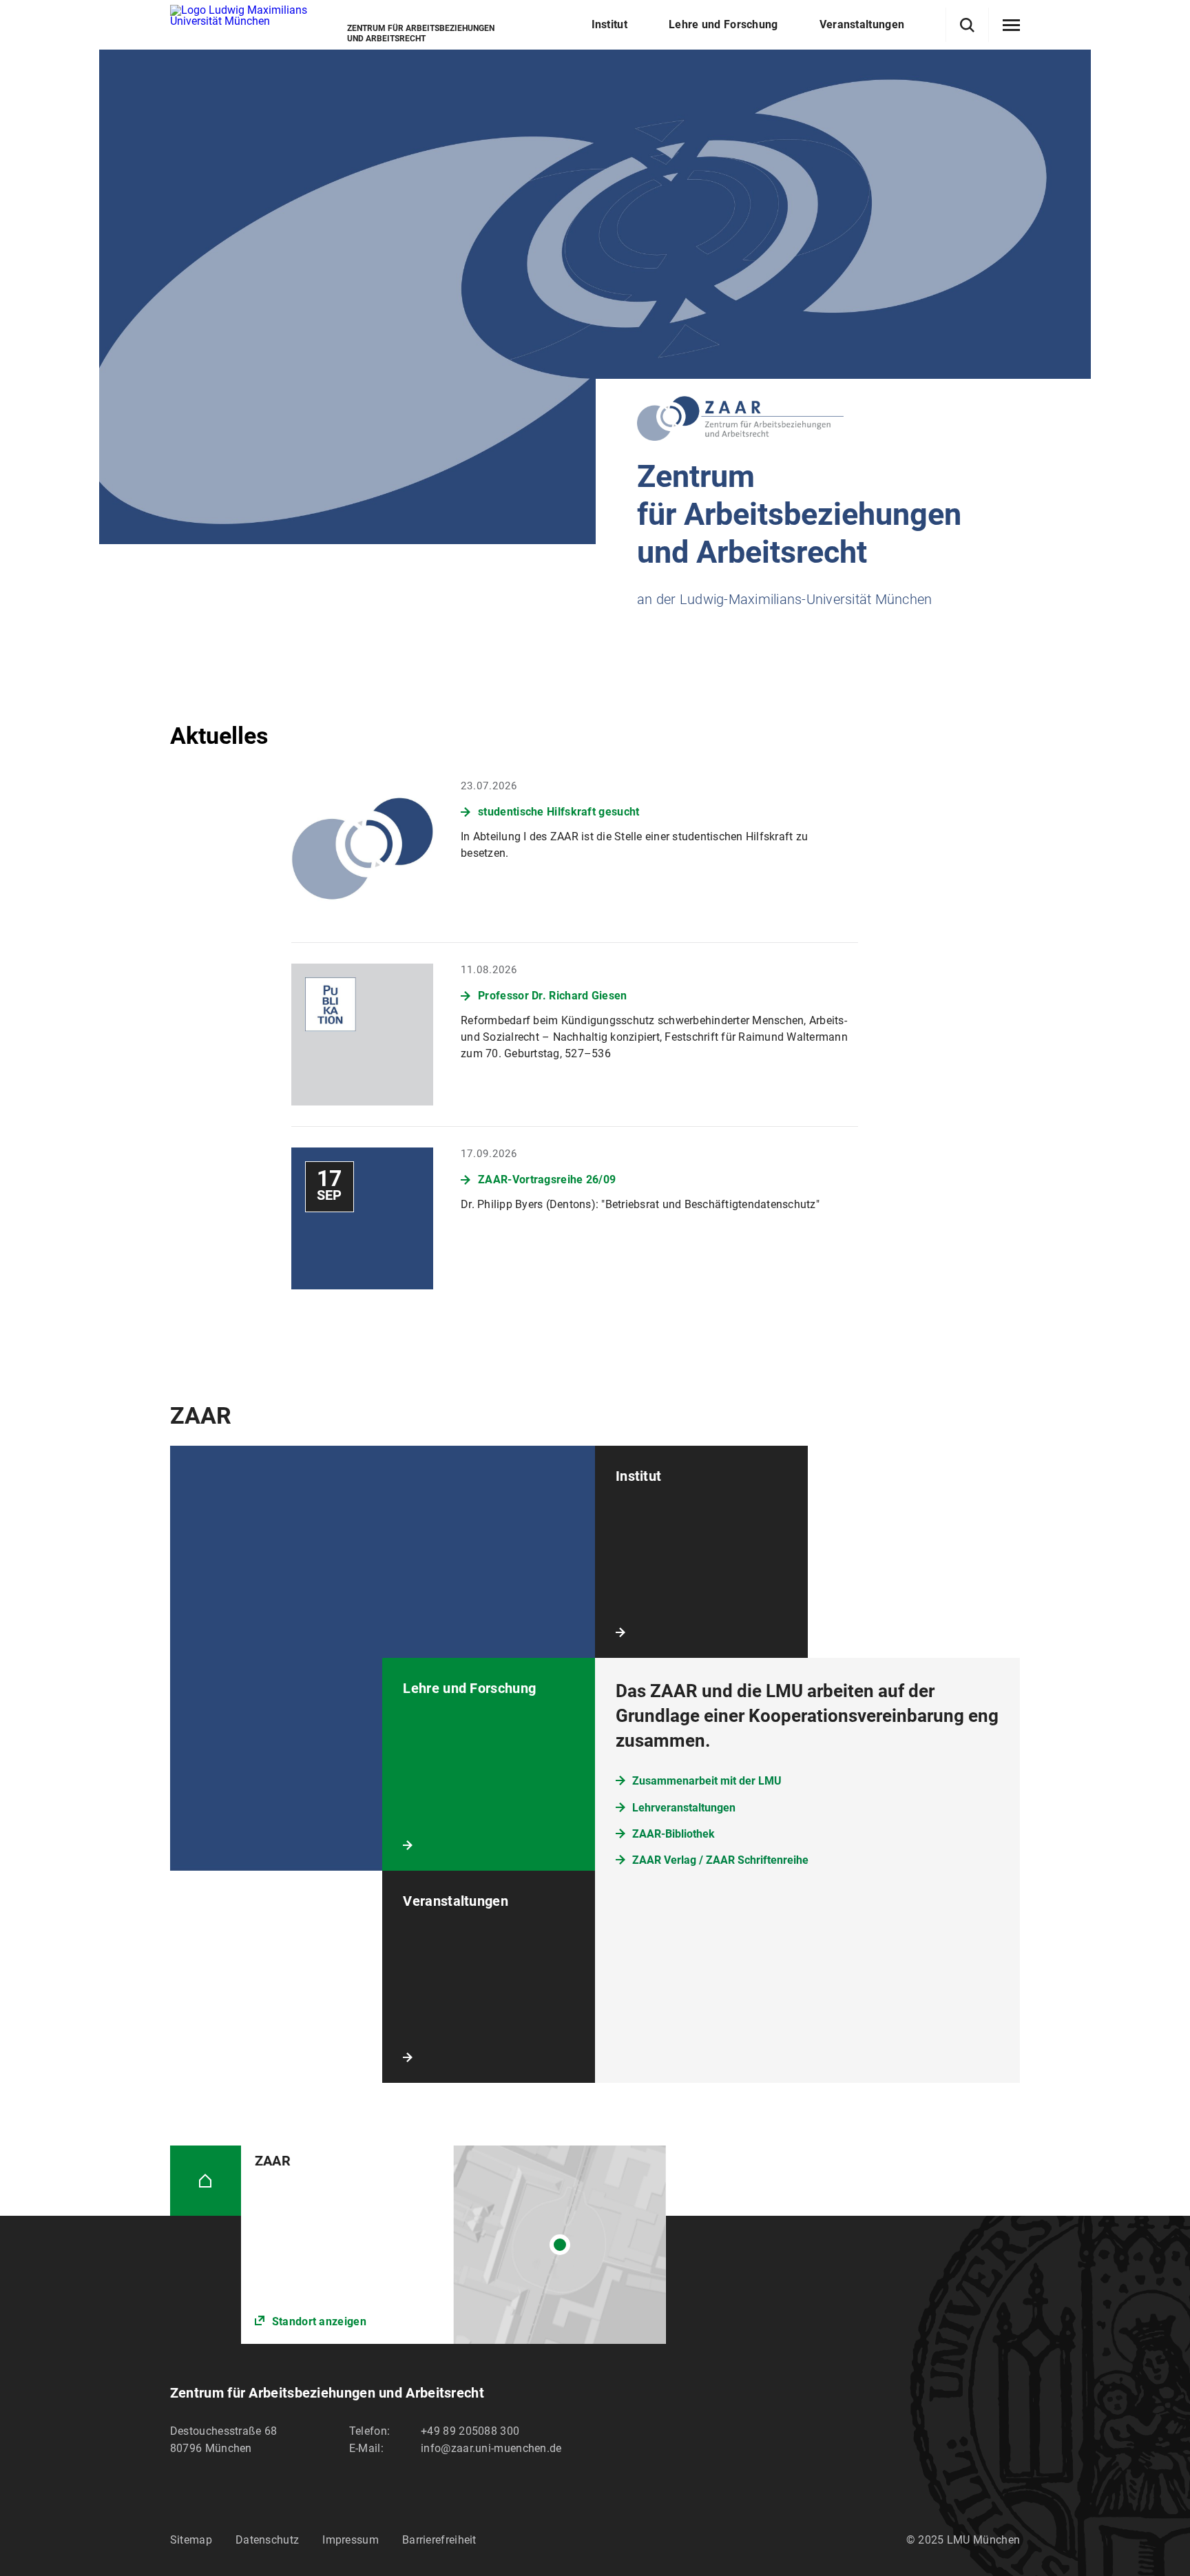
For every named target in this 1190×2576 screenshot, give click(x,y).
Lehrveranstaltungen (684, 1808)
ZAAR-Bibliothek (674, 1834)
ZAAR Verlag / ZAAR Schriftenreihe (720, 1860)
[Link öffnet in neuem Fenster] (453, 2245)
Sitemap (191, 2540)
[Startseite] (206, 2181)
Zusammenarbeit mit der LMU (707, 1781)
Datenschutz (267, 2540)
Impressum (351, 2540)
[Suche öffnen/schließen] (967, 25)
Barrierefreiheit (439, 2540)
